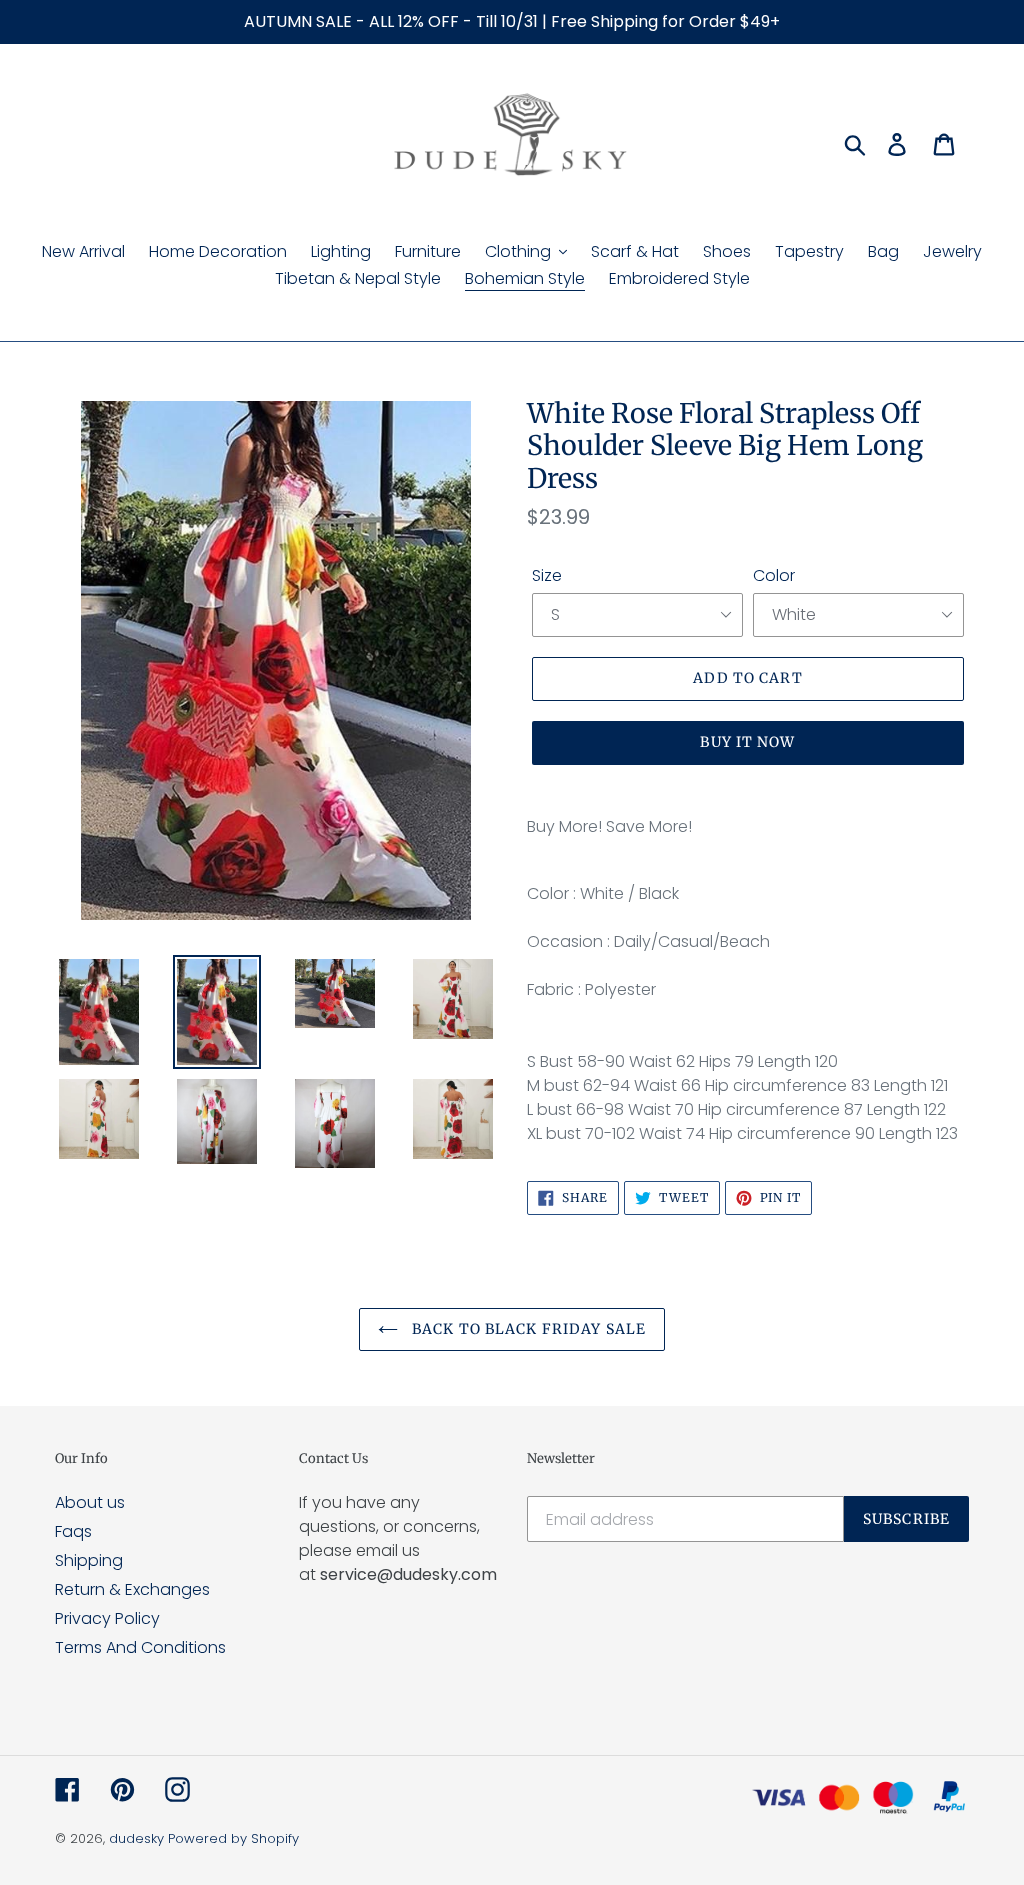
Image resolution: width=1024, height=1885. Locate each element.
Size (547, 575)
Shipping (89, 1560)
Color (774, 575)
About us (90, 1502)
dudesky (136, 1838)
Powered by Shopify (233, 1838)
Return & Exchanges (132, 1589)
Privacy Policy (107, 1618)
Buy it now (747, 742)
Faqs (73, 1531)
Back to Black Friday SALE (527, 1329)
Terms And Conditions (140, 1647)
